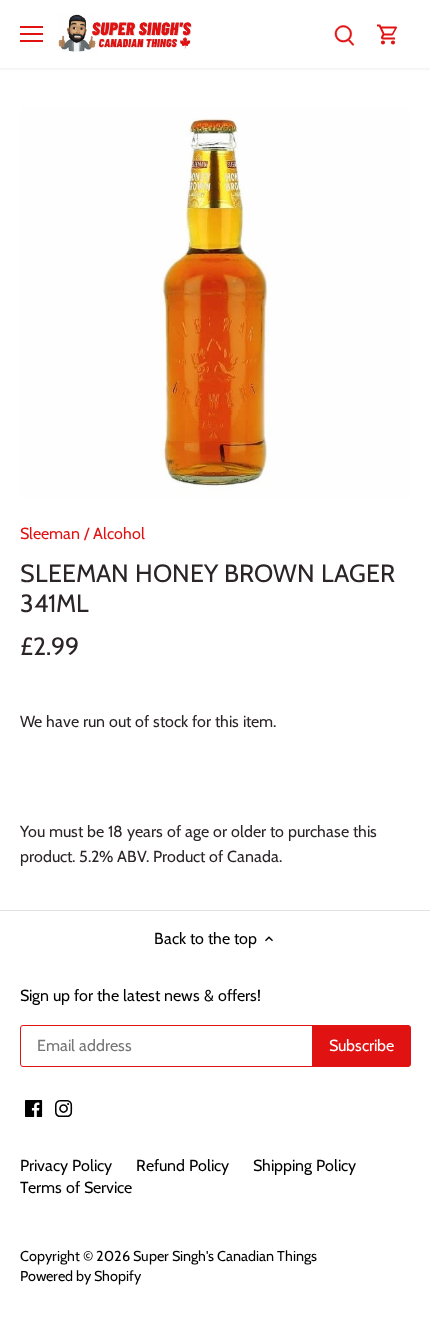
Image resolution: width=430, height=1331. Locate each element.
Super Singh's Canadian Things (225, 1256)
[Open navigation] (31, 34)
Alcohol (119, 533)
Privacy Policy (66, 1165)
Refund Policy (182, 1165)
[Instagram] (63, 1108)
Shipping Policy (304, 1165)
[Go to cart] (388, 33)
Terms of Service (76, 1187)
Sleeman (50, 533)
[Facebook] (33, 1108)
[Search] (344, 33)
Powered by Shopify (80, 1276)
